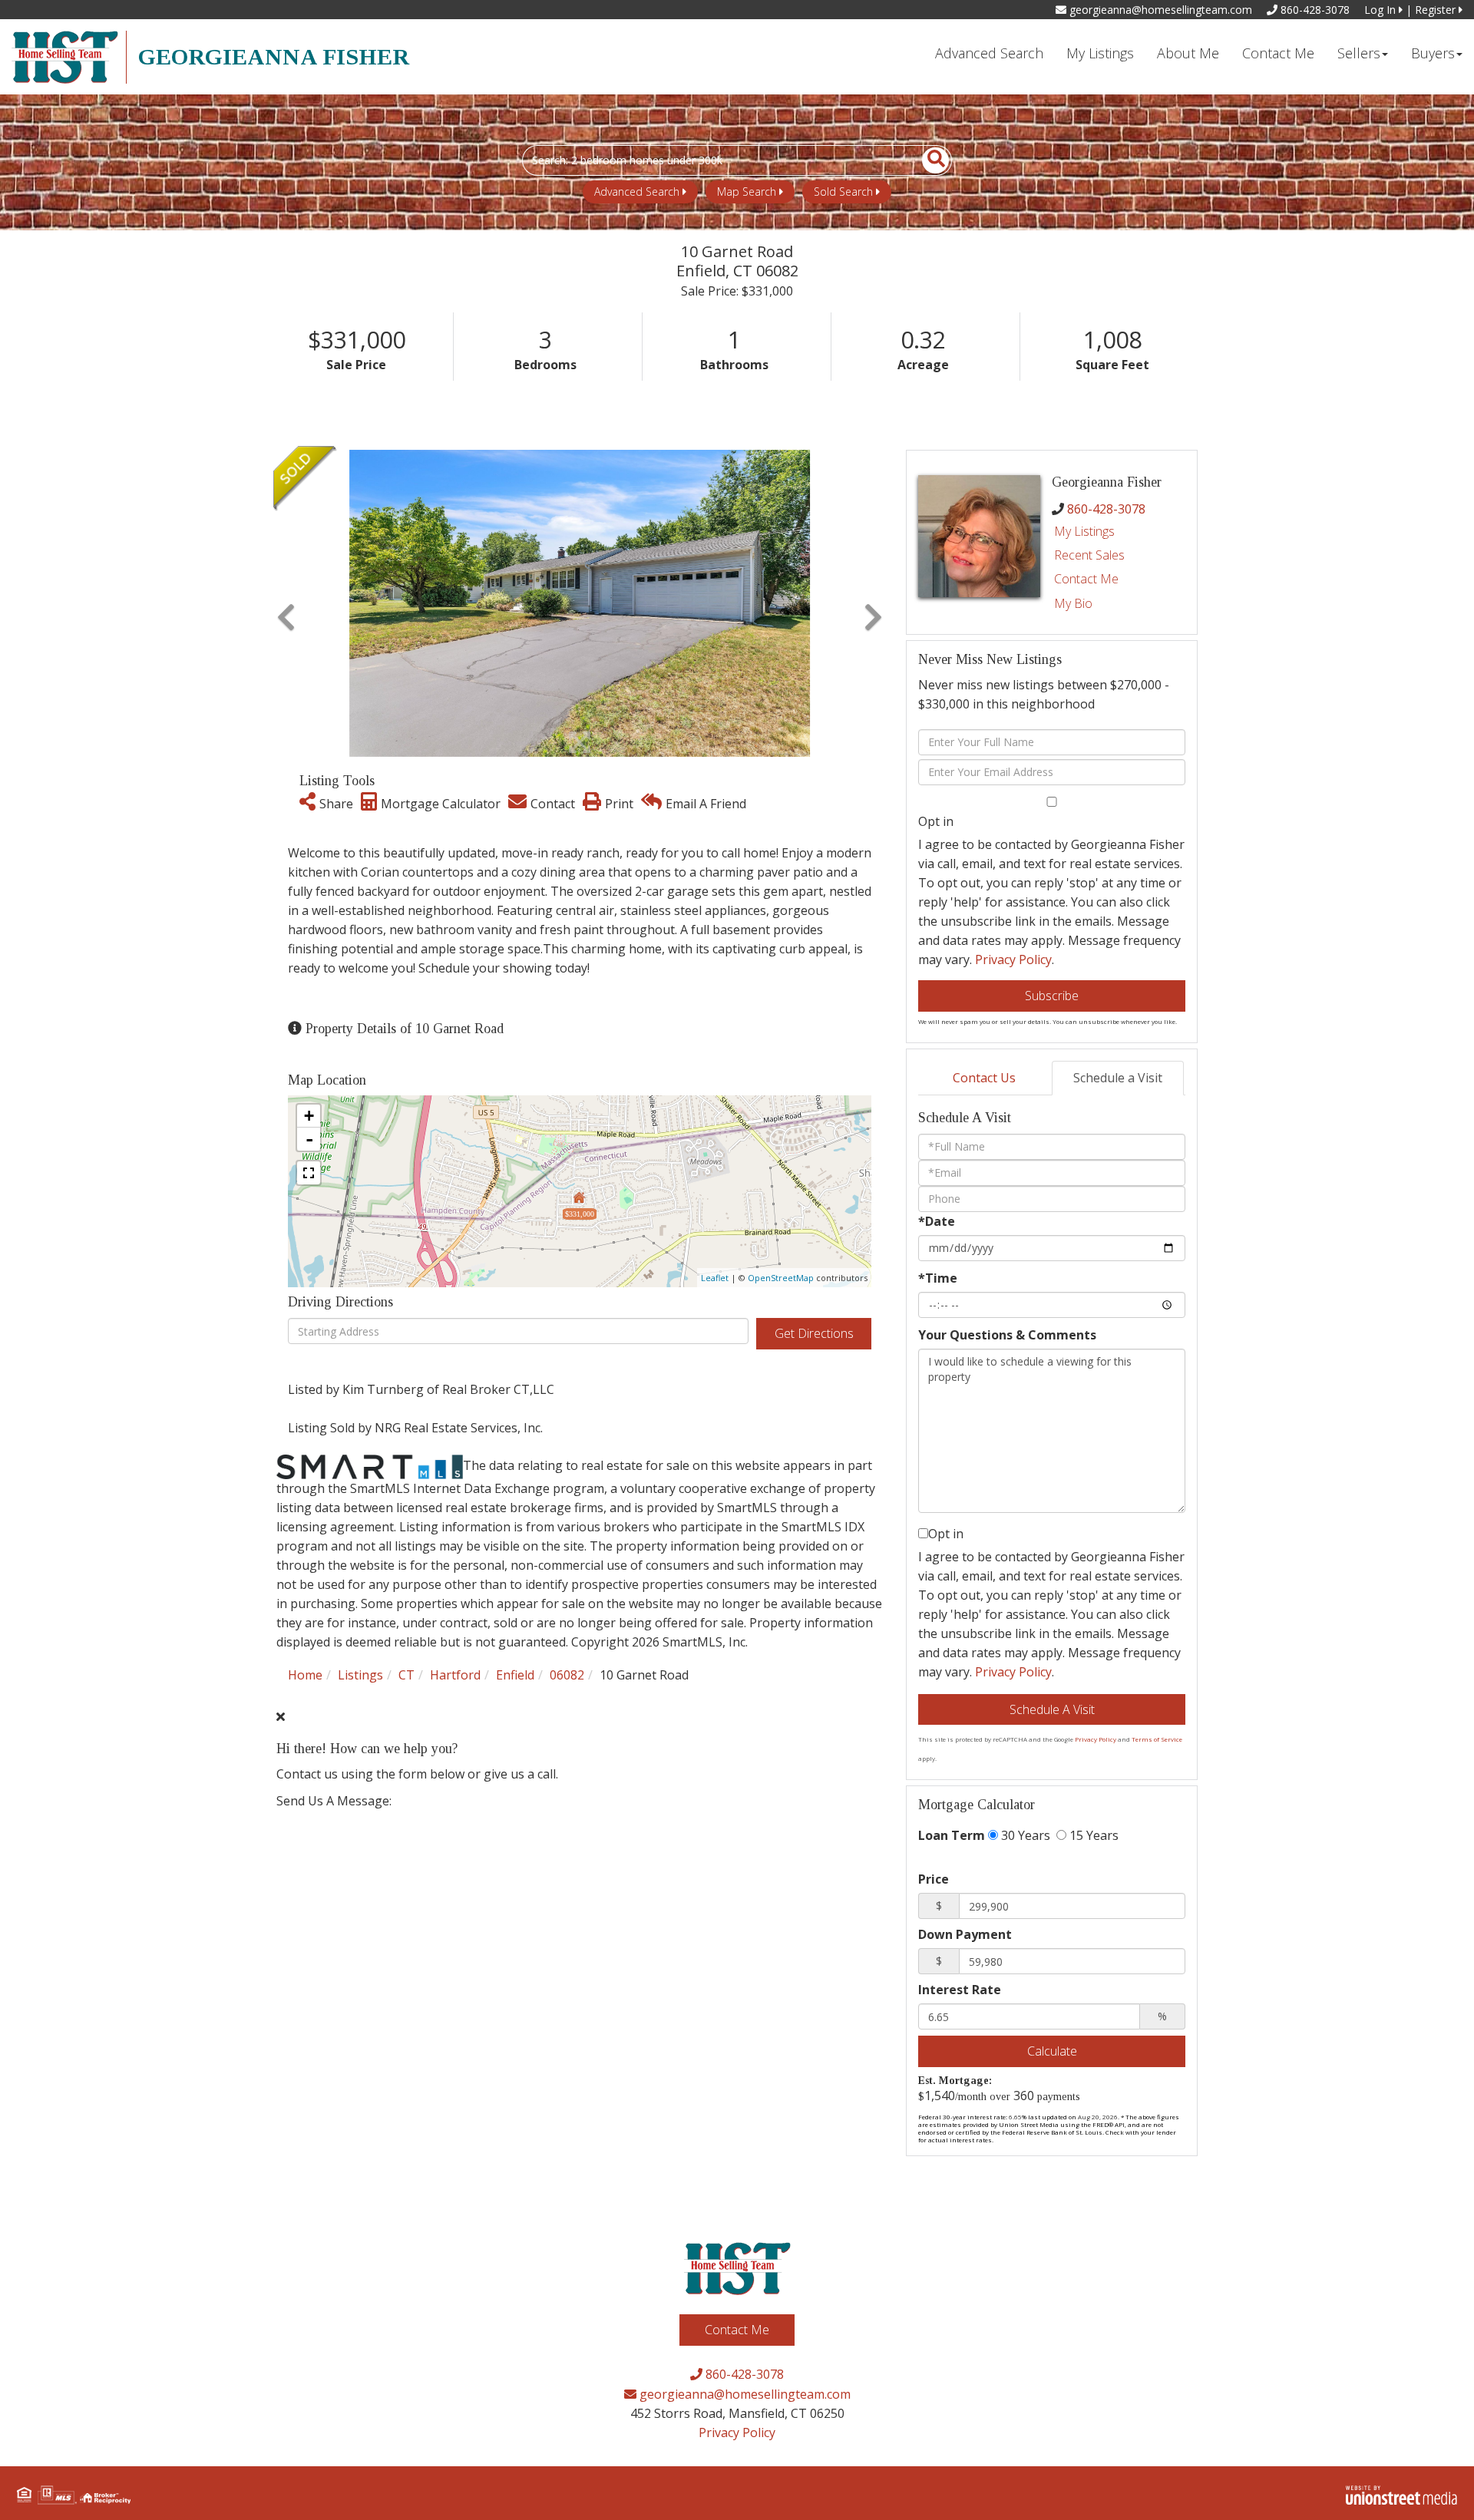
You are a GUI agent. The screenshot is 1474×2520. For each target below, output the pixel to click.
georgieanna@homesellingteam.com (1159, 10)
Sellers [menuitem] (1359, 53)
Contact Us (984, 1078)
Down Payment (965, 1934)
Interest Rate (960, 1990)
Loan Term (952, 1835)
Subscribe (1052, 996)
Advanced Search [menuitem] (989, 53)
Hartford (455, 1675)
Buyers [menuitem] (1433, 53)
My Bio (1073, 603)
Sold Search (843, 192)
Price (934, 1879)
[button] (927, 160)
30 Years (1024, 1835)
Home (305, 1675)
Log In (1381, 10)
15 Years (1092, 1835)
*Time (938, 1278)
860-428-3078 (1314, 10)
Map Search (747, 192)
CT (407, 1675)
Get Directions (814, 1333)
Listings (360, 1675)
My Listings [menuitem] (1100, 53)
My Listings (1084, 531)
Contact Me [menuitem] (1278, 53)
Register (1437, 10)
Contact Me (1086, 579)
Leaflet (715, 1278)
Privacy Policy (1013, 959)
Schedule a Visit (1118, 1078)
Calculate (1052, 2051)
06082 (567, 1675)
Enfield (515, 1675)
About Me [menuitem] (1188, 53)
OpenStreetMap (781, 1278)
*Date (937, 1221)
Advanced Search (637, 192)
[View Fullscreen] (309, 1173)
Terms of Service (1157, 1739)
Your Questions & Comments (1007, 1335)
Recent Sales (1089, 555)
